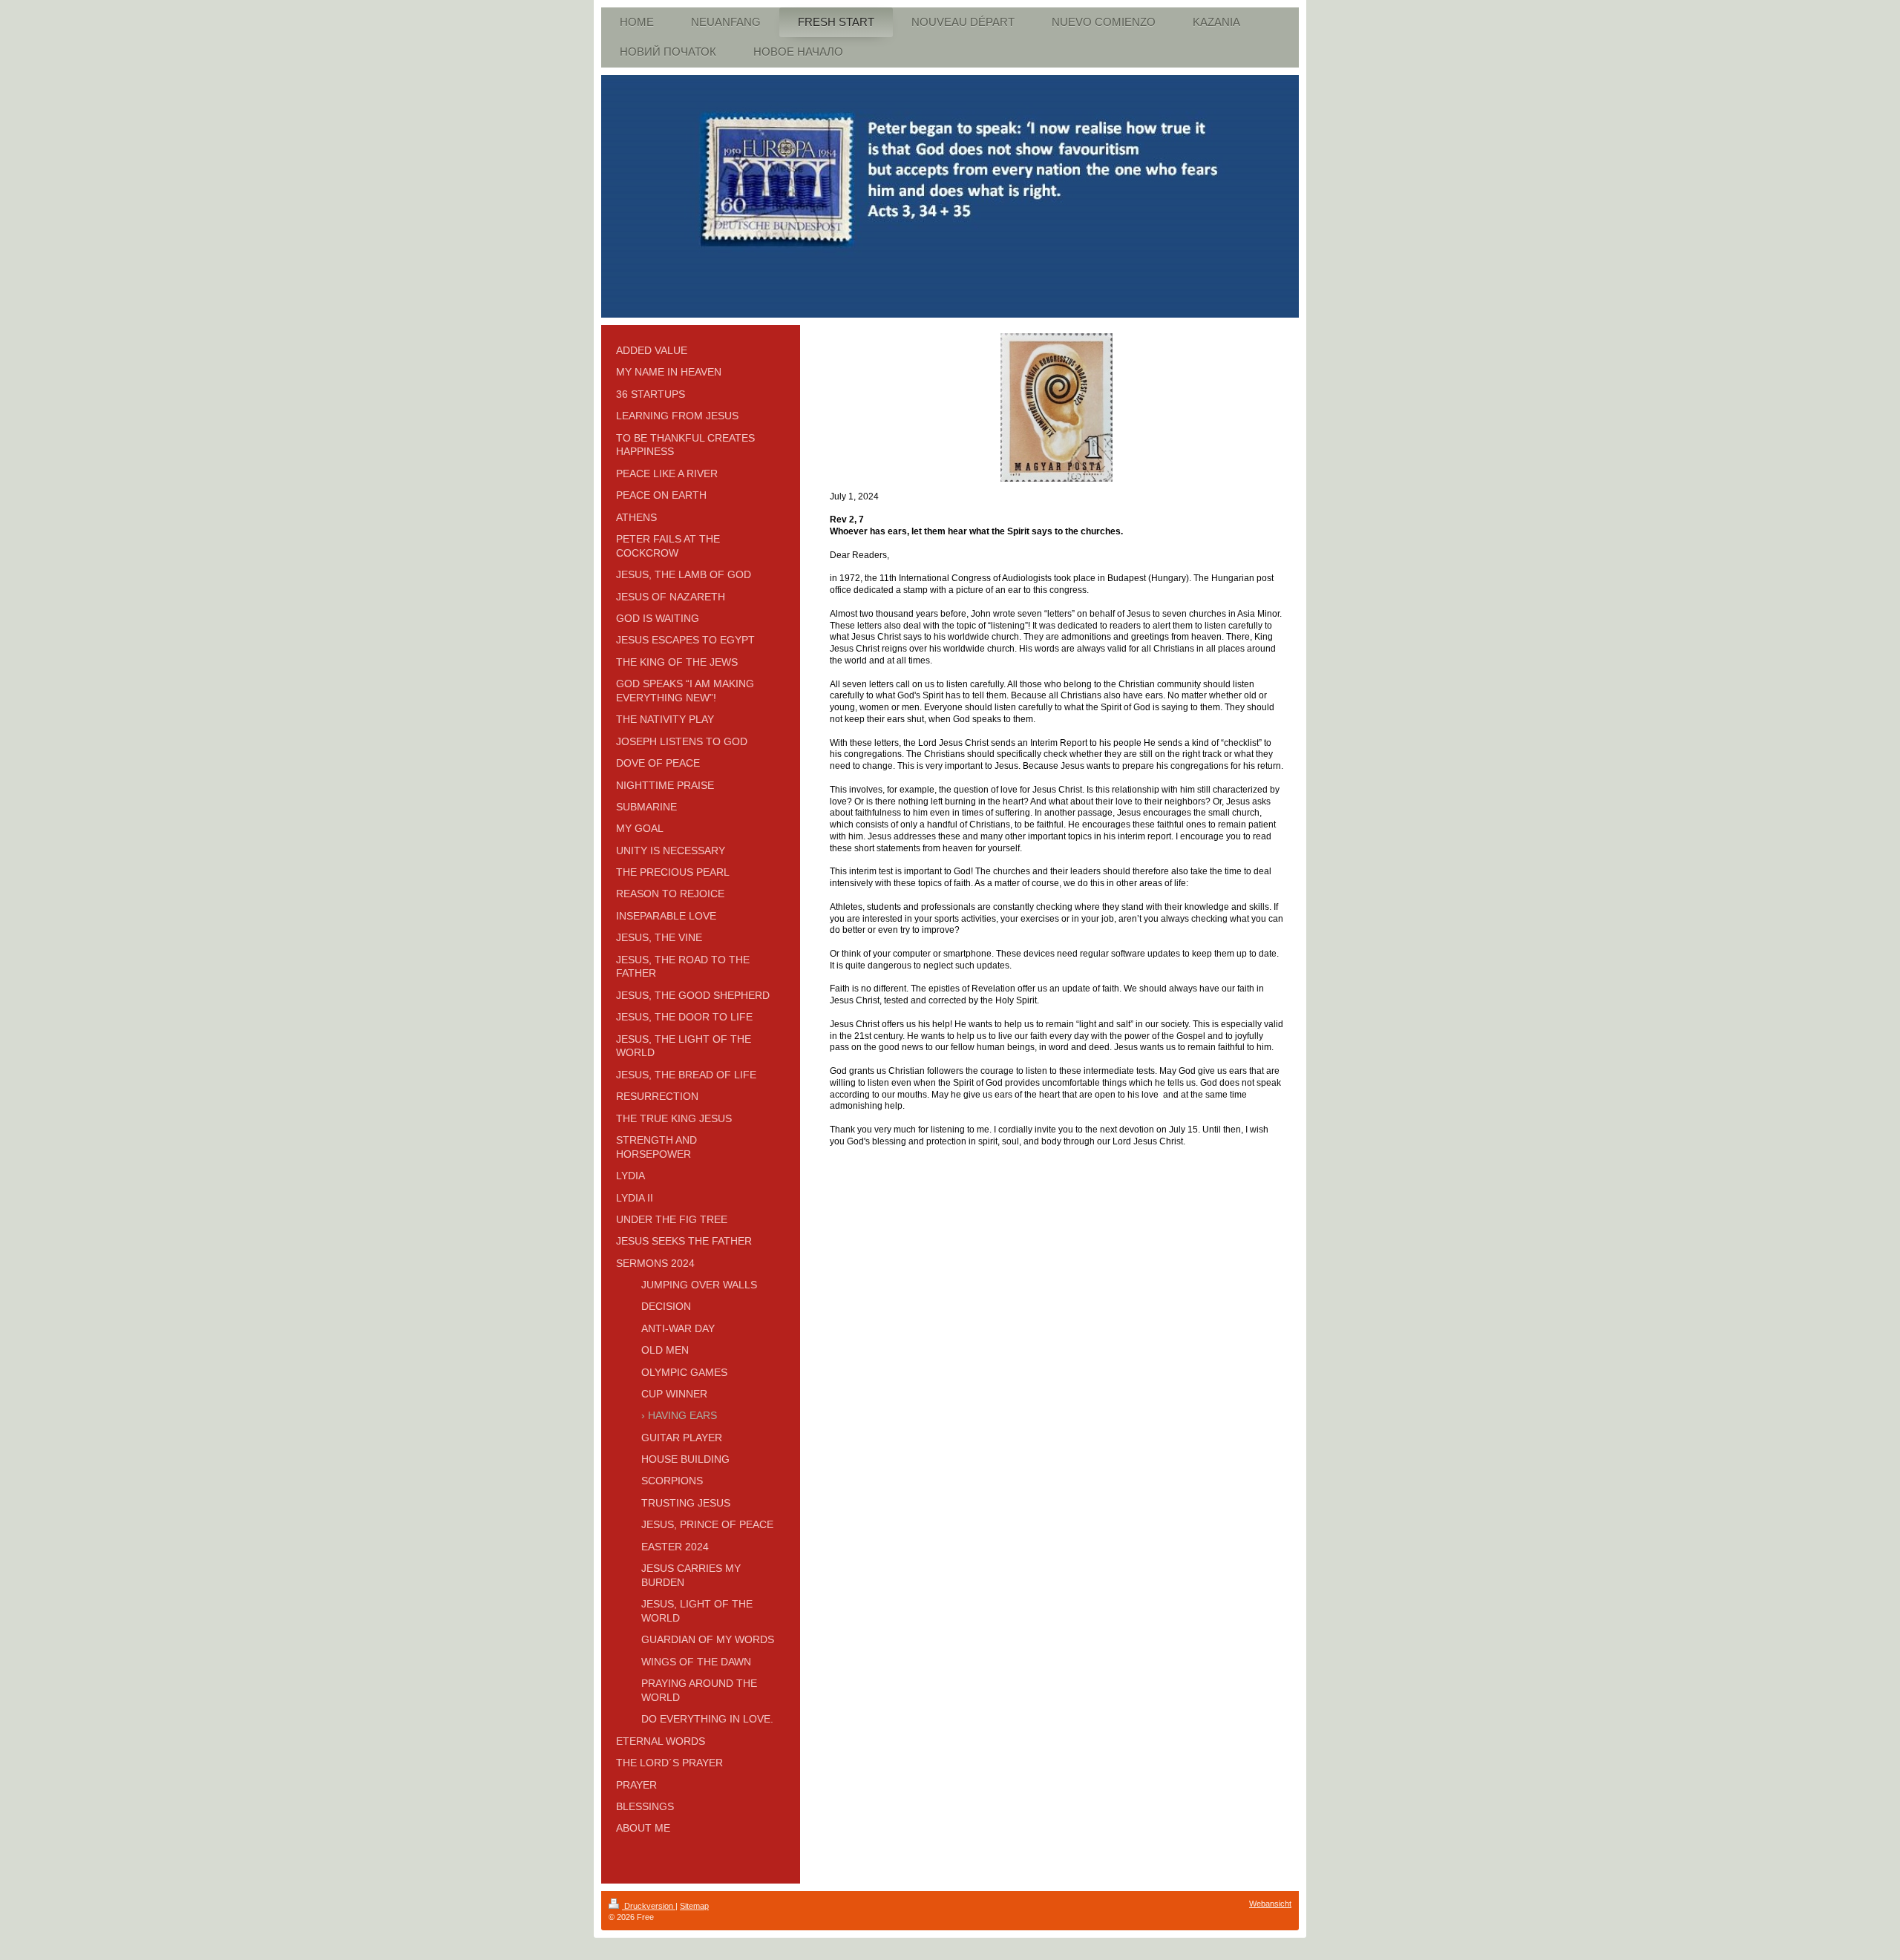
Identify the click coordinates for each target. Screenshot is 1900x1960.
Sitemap (694, 1906)
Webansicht (1270, 1904)
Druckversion (649, 1906)
